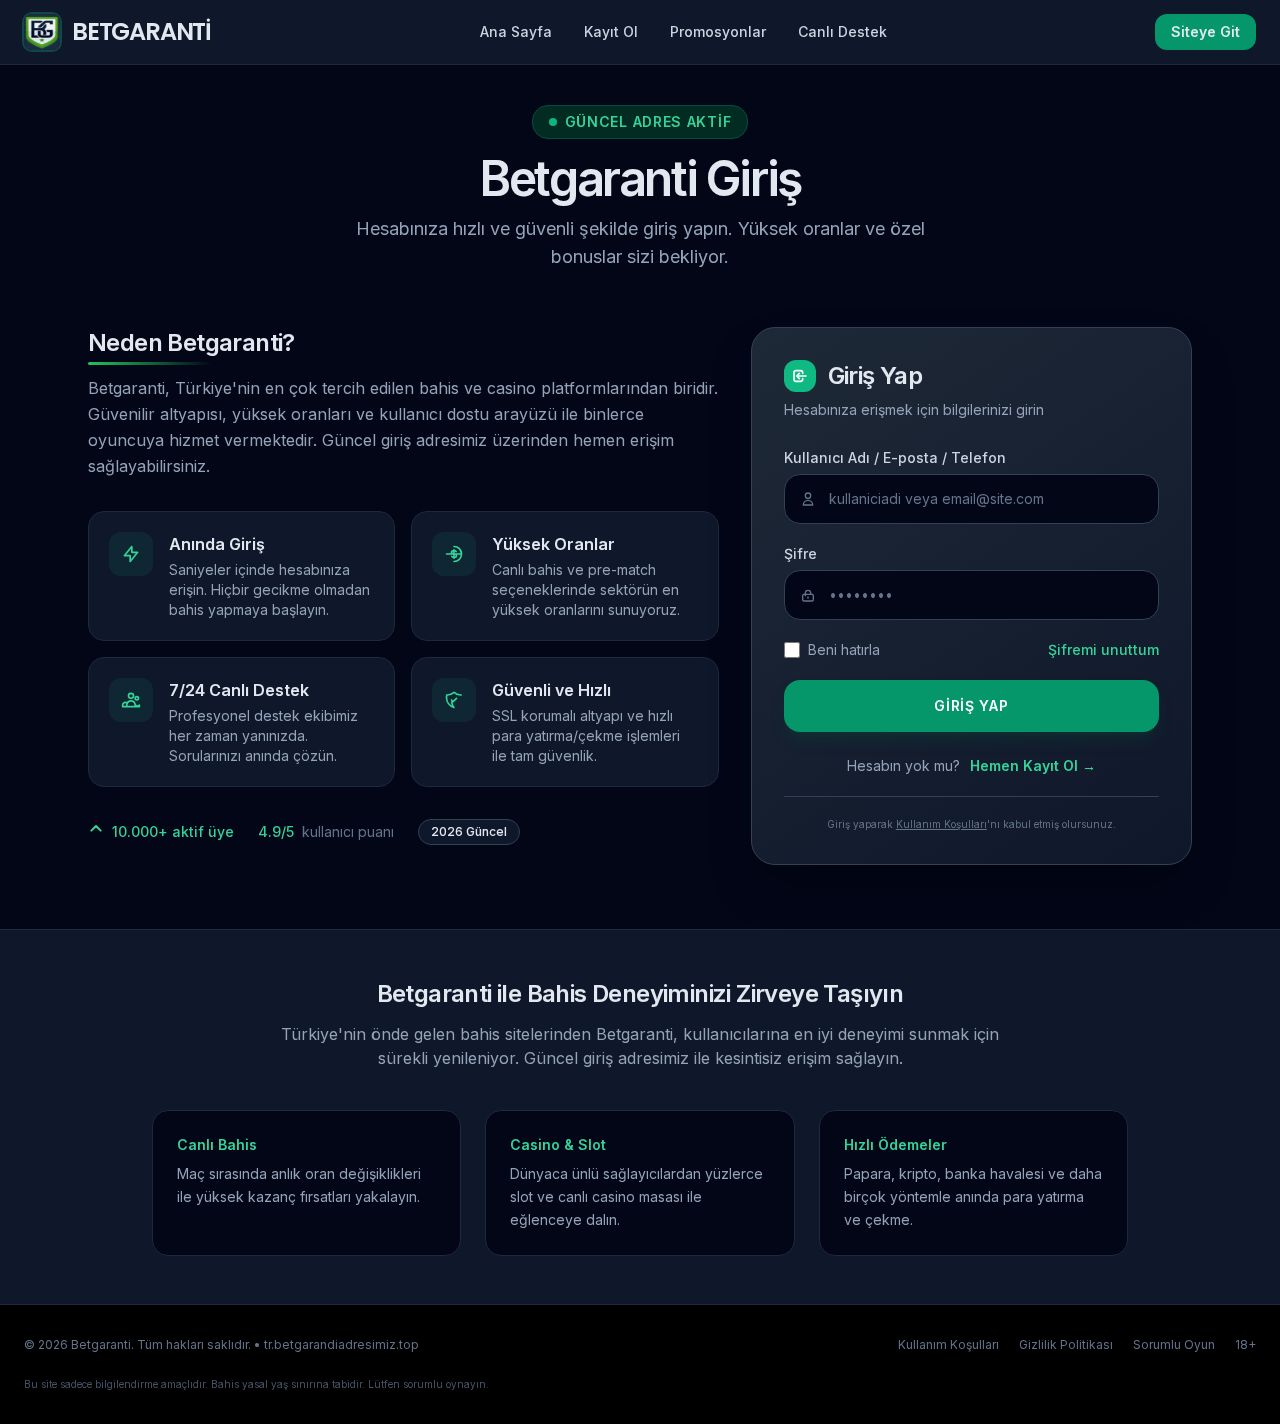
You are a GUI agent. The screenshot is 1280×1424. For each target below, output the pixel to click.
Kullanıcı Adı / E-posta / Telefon (895, 457)
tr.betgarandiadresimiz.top (341, 1344)
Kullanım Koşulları (941, 824)
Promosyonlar (718, 31)
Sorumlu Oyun (1174, 1344)
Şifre (800, 553)
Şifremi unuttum (1103, 649)
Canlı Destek (842, 31)
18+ (1245, 1344)
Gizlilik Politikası (1066, 1344)
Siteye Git (1205, 31)
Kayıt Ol (611, 31)
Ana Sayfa (516, 31)
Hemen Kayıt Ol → (1033, 765)
